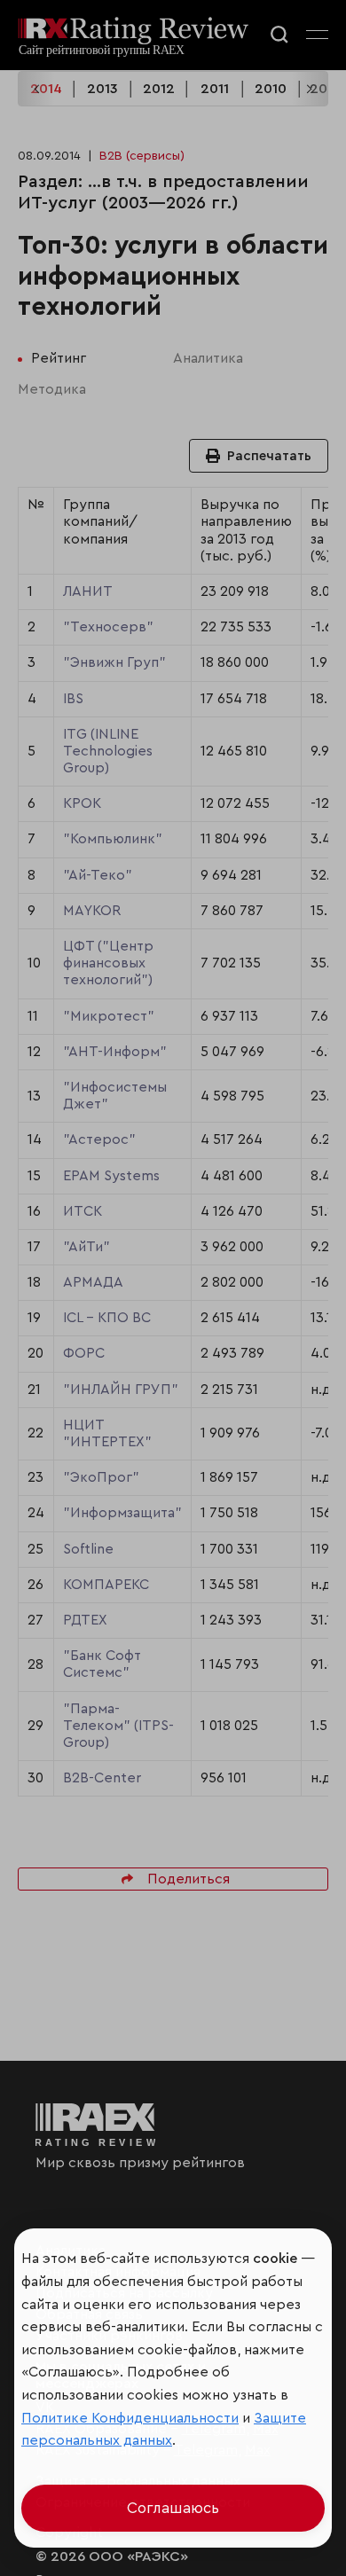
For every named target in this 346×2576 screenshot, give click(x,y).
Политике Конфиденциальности (130, 2418)
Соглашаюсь (173, 2508)
